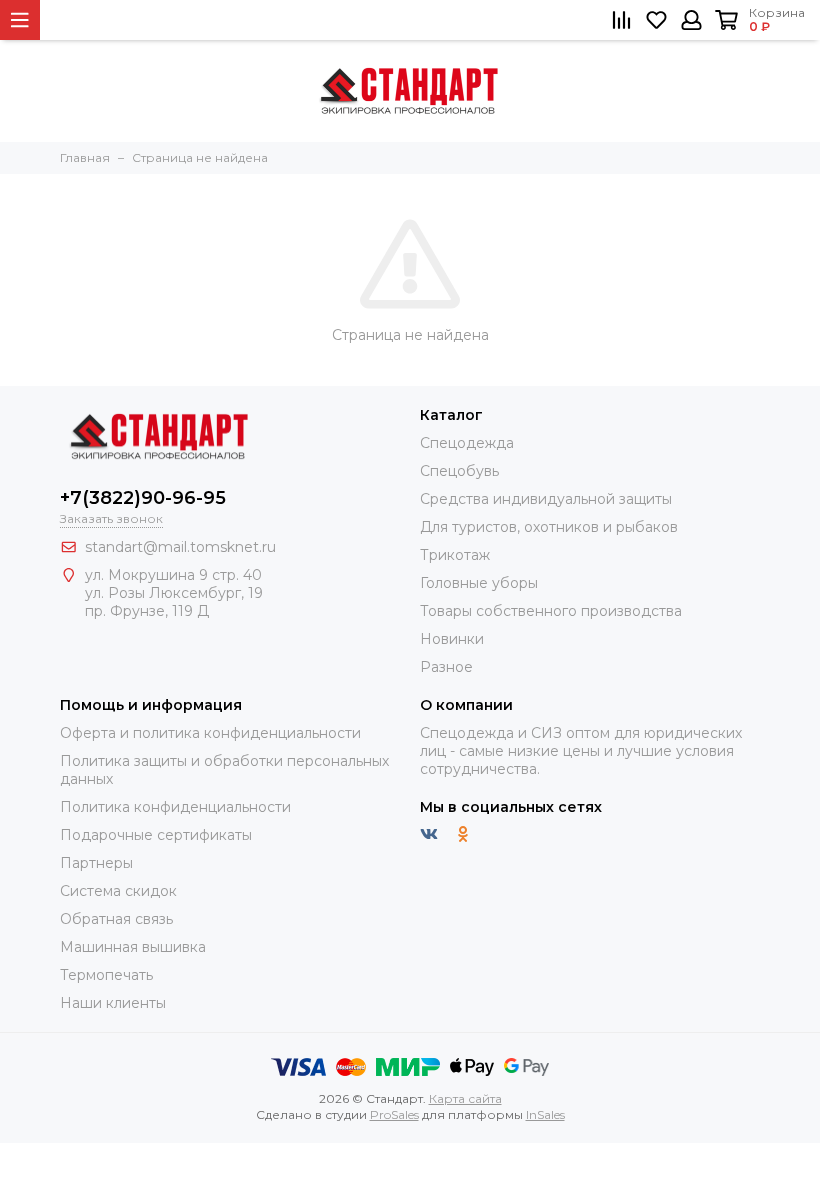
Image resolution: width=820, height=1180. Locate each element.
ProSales (394, 1114)
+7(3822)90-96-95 (143, 498)
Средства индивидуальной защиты (546, 499)
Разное (446, 667)
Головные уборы (479, 583)
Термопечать (106, 975)
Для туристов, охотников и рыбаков (549, 527)
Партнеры (96, 863)
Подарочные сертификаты (156, 835)
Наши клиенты (113, 1003)
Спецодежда (467, 443)
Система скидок (118, 891)
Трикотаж (455, 555)
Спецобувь (459, 471)
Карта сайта (465, 1098)
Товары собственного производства (551, 611)
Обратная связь (116, 919)
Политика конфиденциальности (175, 807)
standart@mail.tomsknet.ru (180, 547)
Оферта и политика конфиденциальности (210, 733)
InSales (545, 1114)
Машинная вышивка (133, 947)
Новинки (452, 639)
